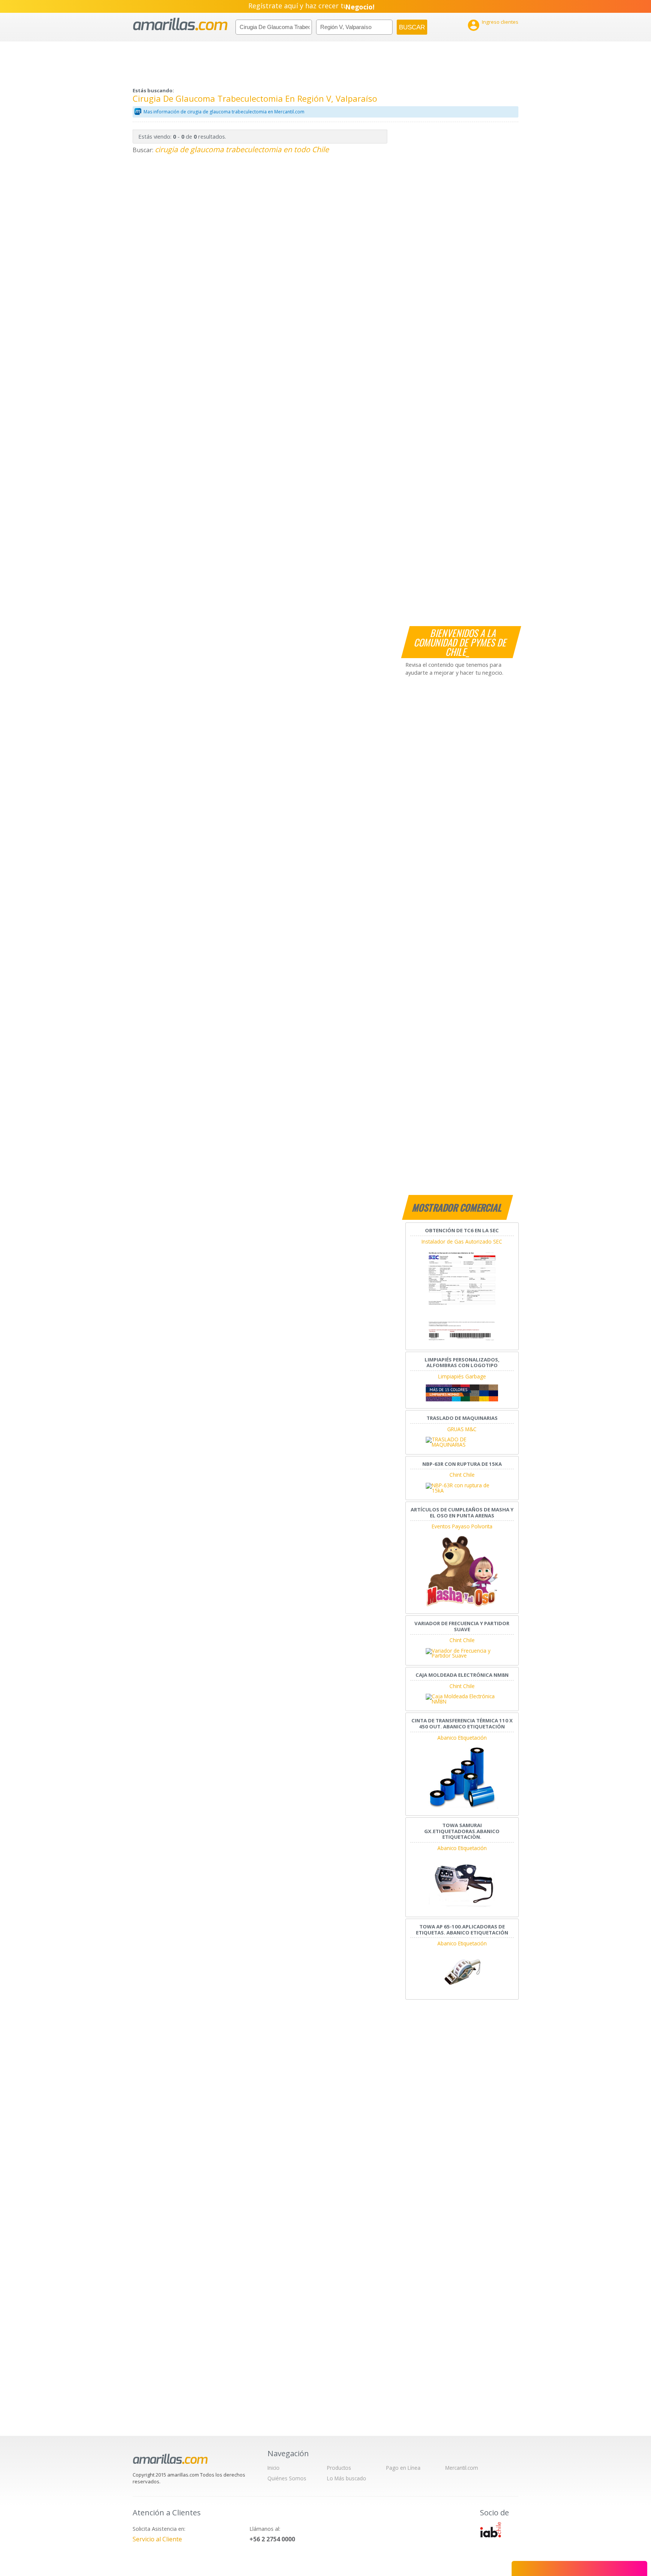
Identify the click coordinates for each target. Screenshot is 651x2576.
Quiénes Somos (287, 2478)
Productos (339, 2468)
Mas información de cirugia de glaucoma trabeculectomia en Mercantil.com (224, 112)
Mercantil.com (462, 2468)
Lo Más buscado (347, 2478)
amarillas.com (180, 24)
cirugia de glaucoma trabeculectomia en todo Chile (242, 149)
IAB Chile (491, 2530)
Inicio (274, 2468)
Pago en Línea (403, 2468)
